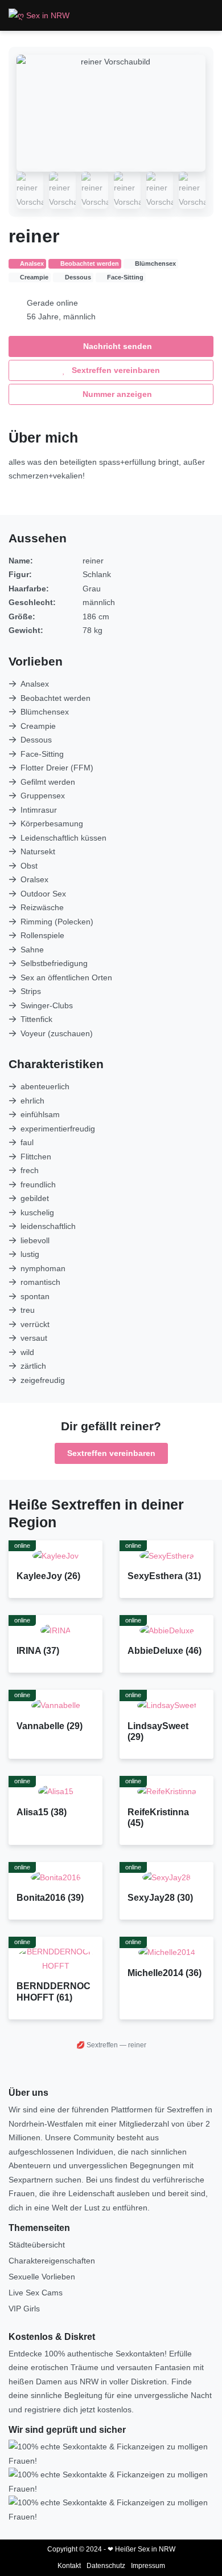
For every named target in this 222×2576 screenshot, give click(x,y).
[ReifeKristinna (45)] (167, 1791)
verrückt (35, 1324)
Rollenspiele (42, 935)
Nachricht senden (116, 346)
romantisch (40, 1282)
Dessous (36, 740)
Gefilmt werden (48, 782)
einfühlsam (40, 1114)
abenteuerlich (45, 1086)
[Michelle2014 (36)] (167, 1952)
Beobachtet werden (55, 698)
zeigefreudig (43, 1380)
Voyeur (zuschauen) (57, 1033)
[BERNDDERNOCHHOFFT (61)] (55, 1958)
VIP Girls (24, 2309)
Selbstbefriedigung (54, 963)
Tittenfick (36, 1019)
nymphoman (43, 1268)
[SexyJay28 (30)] (166, 1877)
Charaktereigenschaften (52, 2261)
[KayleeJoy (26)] (55, 1555)
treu (28, 1310)
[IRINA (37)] (55, 1630)
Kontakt (69, 2566)
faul (27, 1142)
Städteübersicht (37, 2245)
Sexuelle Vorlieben (42, 2277)
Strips (31, 991)
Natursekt (38, 851)
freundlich (38, 1184)
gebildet (35, 1198)
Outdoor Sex (43, 894)
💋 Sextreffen (97, 2045)
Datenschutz (106, 2566)
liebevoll (35, 1240)
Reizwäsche (42, 907)
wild (27, 1352)
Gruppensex (43, 796)
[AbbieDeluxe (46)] (167, 1630)
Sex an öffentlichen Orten (66, 977)
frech (30, 1170)
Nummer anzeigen (116, 394)
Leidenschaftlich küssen (63, 838)
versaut (34, 1338)
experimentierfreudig (58, 1129)
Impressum (148, 2566)
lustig (30, 1254)
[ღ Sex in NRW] (39, 15)
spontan (35, 1296)
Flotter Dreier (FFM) (57, 768)
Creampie (38, 726)
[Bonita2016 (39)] (56, 1877)
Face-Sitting (42, 754)
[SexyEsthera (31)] (167, 1555)
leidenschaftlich (48, 1226)
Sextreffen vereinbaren (115, 370)
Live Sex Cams (36, 2293)
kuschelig (37, 1212)
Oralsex (34, 879)
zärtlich (33, 1366)
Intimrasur (39, 810)
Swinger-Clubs (47, 1005)
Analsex (35, 684)
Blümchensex (45, 712)
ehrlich (32, 1101)
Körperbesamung (52, 823)
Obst (29, 866)
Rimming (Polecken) (57, 922)
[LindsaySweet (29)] (167, 1705)
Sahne (32, 950)
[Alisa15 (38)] (56, 1791)
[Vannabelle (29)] (56, 1705)
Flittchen (36, 1157)
